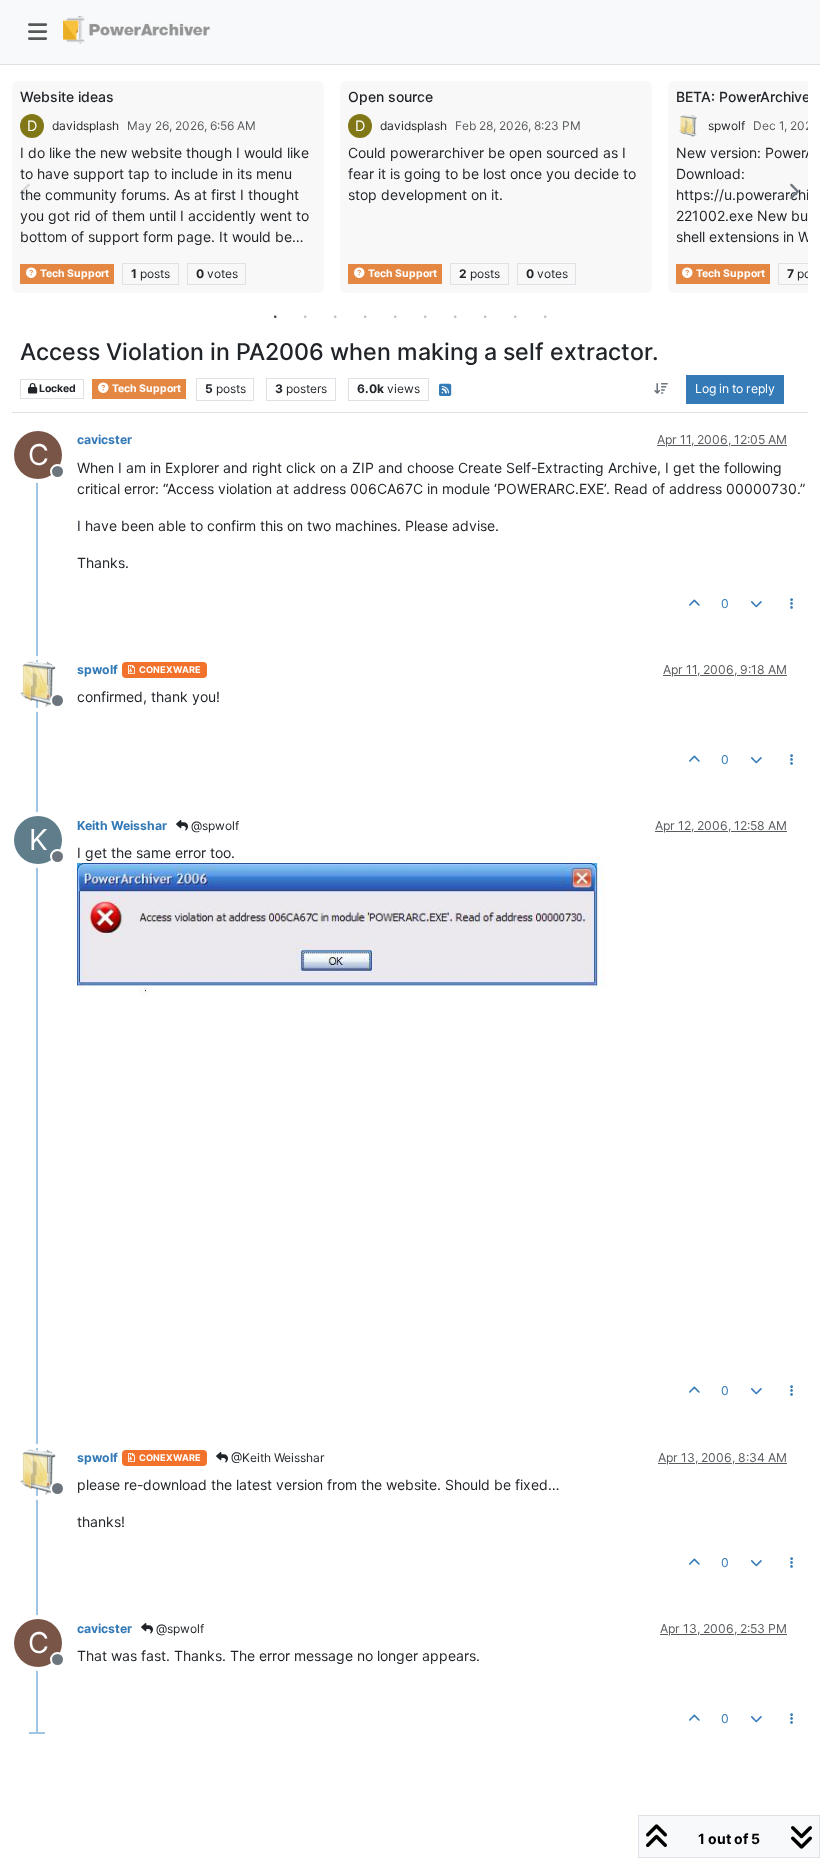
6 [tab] (425, 316)
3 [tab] (335, 316)
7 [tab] (455, 316)
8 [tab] (485, 316)
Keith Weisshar (122, 825)
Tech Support (73, 273)
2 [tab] (305, 316)
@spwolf (213, 825)
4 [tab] (365, 316)
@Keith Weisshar (276, 1457)
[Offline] (45, 682)
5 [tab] (395, 316)
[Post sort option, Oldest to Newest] (661, 389)
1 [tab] (275, 316)
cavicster (104, 439)
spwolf (726, 125)
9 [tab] (515, 316)
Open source (390, 96)
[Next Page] (793, 191)
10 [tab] (545, 316)
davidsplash (85, 125)
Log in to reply (735, 388)
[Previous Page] (27, 191)
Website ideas (67, 96)
